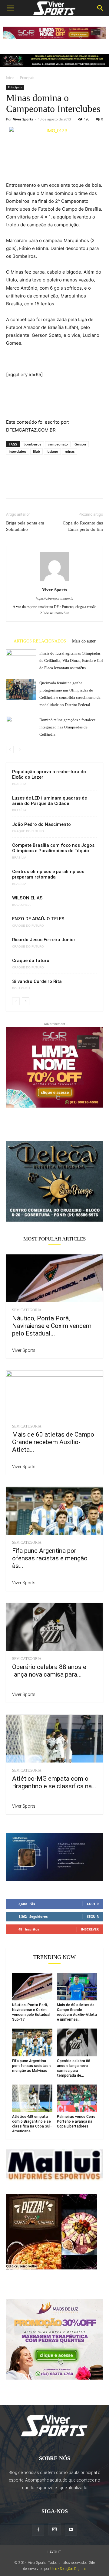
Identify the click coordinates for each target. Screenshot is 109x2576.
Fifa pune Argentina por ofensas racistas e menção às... (50, 1558)
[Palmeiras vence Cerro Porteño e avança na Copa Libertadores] (77, 2098)
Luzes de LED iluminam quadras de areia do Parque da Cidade (50, 801)
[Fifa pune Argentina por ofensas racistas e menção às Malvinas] (54, 1511)
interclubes (18, 451)
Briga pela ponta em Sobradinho (25, 526)
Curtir (93, 1904)
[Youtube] (71, 2530)
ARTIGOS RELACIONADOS (40, 641)
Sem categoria (27, 1310)
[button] (10, 8)
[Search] (101, 8)
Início (10, 78)
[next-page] (20, 749)
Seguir (93, 1916)
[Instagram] (54, 2529)
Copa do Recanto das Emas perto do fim (83, 526)
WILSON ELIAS (27, 898)
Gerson (80, 444)
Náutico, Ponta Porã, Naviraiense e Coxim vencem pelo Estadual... (52, 1326)
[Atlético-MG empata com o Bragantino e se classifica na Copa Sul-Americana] (54, 1739)
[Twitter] (26, 486)
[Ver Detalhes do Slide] (54, 1181)
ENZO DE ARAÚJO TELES (38, 919)
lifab (36, 451)
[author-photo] (54, 581)
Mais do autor (84, 641)
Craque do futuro (28, 831)
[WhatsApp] (54, 486)
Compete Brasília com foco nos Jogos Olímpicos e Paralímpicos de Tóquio (53, 848)
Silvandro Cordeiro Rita (37, 981)
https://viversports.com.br (55, 599)
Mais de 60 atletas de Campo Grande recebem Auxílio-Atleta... (53, 1442)
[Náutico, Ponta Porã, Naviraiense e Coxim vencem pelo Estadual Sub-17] (54, 1278)
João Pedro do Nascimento (41, 824)
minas (70, 451)
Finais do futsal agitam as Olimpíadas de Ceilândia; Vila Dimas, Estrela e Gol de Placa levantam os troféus (71, 660)
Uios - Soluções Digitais (68, 2569)
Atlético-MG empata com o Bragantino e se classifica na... (54, 1782)
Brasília (19, 784)
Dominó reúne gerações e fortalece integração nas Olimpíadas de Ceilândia (68, 727)
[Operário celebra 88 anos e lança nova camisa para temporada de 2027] (54, 1627)
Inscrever (90, 1929)
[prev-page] (10, 749)
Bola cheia (21, 905)
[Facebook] (12, 486)
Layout (54, 2552)
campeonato (58, 444)
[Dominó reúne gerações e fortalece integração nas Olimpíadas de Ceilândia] (21, 726)
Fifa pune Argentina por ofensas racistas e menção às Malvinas (32, 2066)
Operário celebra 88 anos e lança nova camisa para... (49, 1671)
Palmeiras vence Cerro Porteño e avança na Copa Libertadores (76, 2121)
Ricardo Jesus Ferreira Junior (44, 940)
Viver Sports (23, 119)
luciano (52, 451)
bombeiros (32, 444)
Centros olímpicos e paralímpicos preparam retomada (48, 874)
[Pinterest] (40, 486)
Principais (27, 78)
